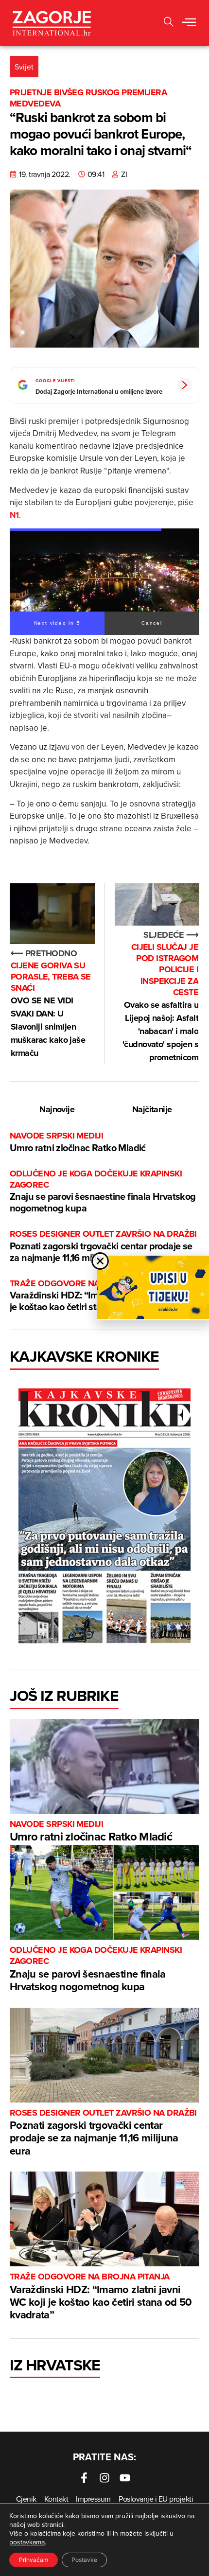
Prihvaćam (34, 2560)
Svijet (24, 67)
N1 (14, 515)
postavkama (27, 2542)
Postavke (84, 2560)
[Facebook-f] (84, 2478)
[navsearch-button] (169, 23)
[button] (189, 23)
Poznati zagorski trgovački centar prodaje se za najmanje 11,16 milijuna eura (103, 1246)
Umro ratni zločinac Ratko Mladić (78, 1142)
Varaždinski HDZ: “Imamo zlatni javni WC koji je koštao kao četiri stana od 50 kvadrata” (101, 2297)
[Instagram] (104, 2478)
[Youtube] (125, 2478)
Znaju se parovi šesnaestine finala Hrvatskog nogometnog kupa (103, 1192)
